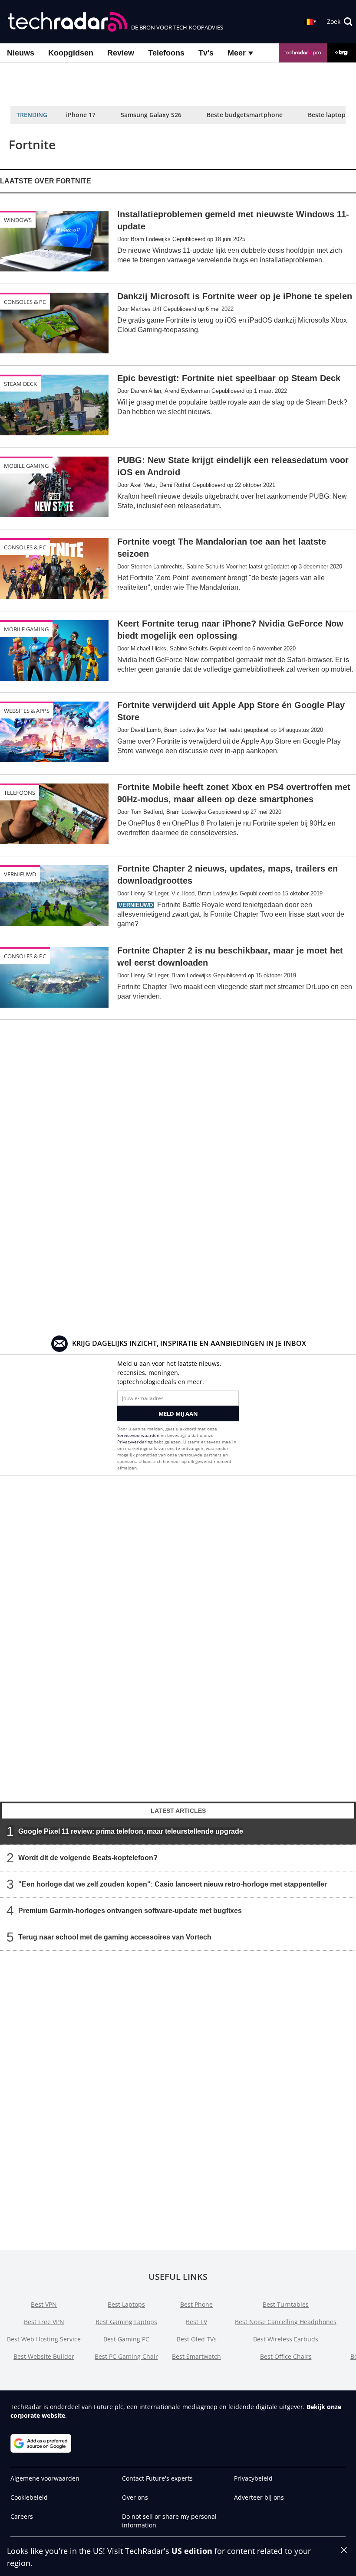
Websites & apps (27, 711)
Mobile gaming (26, 466)
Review (121, 53)
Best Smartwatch (196, 2356)
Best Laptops (126, 2304)
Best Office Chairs (286, 2356)
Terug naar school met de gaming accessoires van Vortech (115, 1937)
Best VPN (44, 2304)
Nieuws (21, 53)
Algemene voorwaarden (45, 2478)
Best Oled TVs (197, 2339)
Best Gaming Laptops (126, 2322)
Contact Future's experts (157, 2478)
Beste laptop (327, 115)
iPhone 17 (81, 115)
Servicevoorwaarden (138, 1435)
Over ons (135, 2497)
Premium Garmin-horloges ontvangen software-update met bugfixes (130, 1911)
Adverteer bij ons (259, 2497)
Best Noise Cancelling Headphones (286, 2322)
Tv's (206, 53)
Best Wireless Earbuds (286, 2339)
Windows (18, 220)
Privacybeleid (253, 2478)
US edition (192, 2551)
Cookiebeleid (29, 2497)
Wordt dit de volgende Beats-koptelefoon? (88, 1858)
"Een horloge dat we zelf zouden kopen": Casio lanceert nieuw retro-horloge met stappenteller (173, 1884)
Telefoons (166, 53)
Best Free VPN (44, 2322)
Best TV (196, 2322)
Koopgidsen (71, 53)
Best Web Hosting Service (44, 2339)
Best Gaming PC (126, 2339)
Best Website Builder (44, 2356)
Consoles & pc (25, 302)
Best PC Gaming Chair (126, 2356)
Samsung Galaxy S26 (151, 115)
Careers (22, 2516)
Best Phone (196, 2304)
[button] (340, 22)
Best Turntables (286, 2304)
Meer (238, 53)
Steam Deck (20, 384)
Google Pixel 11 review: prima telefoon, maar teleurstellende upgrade (131, 1831)
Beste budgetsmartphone (245, 115)
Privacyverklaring (135, 1442)
